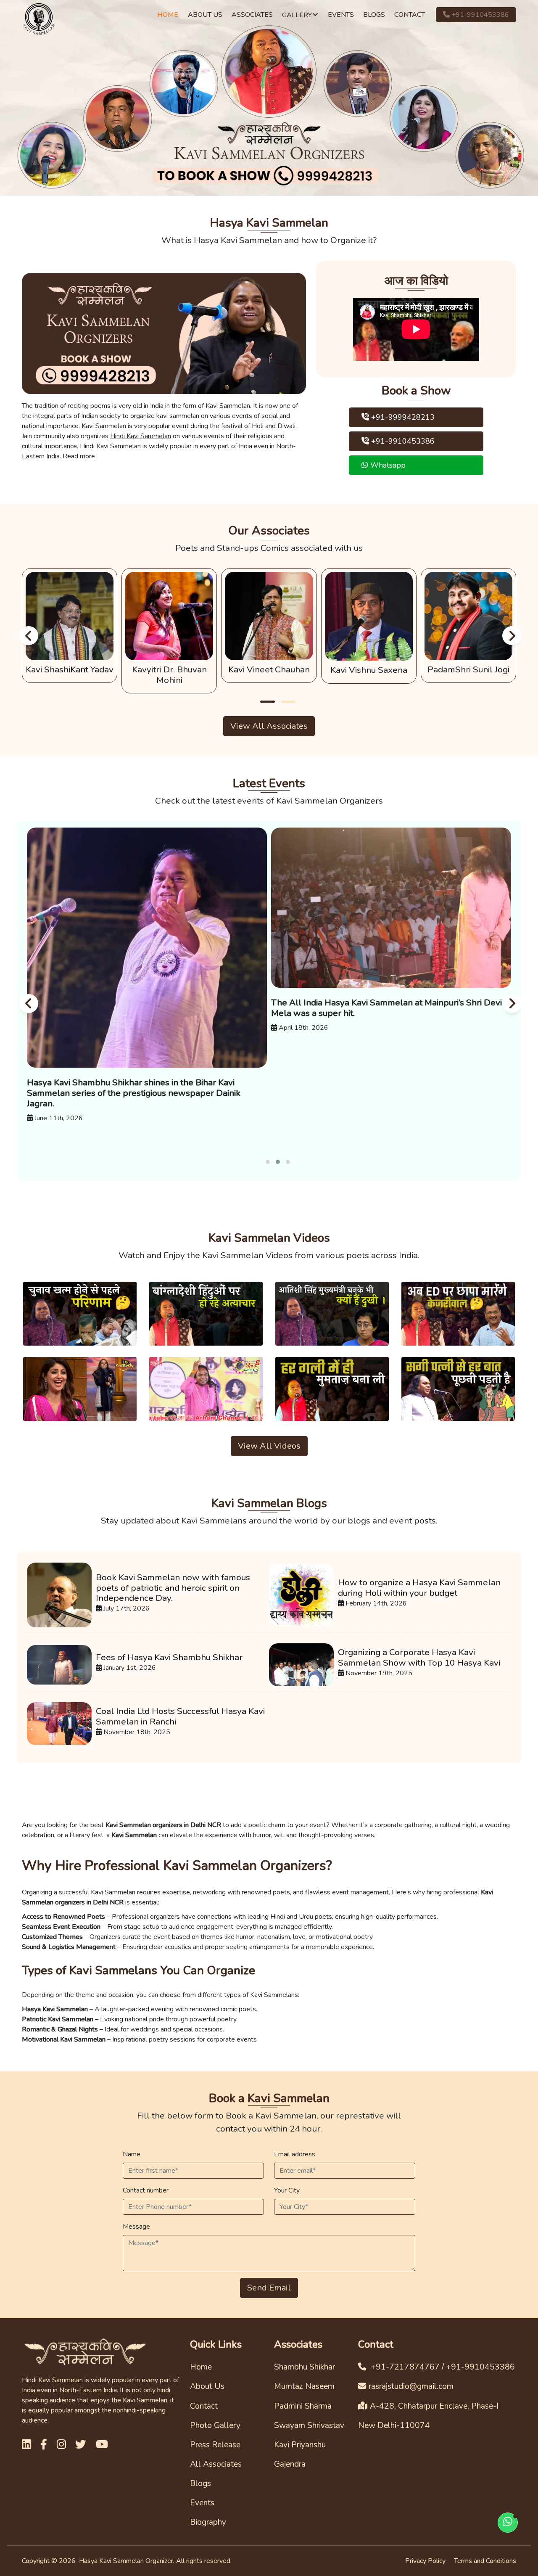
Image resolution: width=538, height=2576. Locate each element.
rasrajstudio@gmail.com (411, 2386)
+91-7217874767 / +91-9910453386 (442, 2367)
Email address (295, 2154)
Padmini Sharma (303, 2406)
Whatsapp (387, 465)
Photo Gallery (215, 2425)
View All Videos (269, 1446)
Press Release (215, 2445)
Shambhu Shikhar (305, 2367)
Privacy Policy (425, 2561)
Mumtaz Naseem (304, 2386)
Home (201, 2367)
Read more (79, 456)
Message (136, 2227)
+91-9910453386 (479, 15)
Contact (204, 2406)
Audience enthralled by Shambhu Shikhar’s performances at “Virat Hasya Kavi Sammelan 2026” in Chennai (391, 1008)
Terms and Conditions (485, 2561)
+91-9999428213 (402, 417)
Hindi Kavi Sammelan (141, 436)
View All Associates (269, 726)
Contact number (146, 2190)
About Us (207, 2386)
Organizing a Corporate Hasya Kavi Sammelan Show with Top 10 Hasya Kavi (419, 1658)
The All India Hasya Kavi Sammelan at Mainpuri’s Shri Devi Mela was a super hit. (142, 1008)
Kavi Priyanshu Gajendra (300, 2454)
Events (202, 2503)
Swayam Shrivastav (309, 2425)
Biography (208, 2522)
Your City (287, 2190)
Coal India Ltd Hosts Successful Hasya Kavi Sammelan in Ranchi (180, 1716)
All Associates (216, 2464)
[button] (268, 702)
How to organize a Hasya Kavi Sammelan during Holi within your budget (419, 1588)
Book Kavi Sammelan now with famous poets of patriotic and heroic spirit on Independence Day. (173, 1588)
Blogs (200, 2483)
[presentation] (27, 635)
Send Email (269, 2288)
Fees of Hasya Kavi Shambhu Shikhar (169, 1657)
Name (132, 2154)
